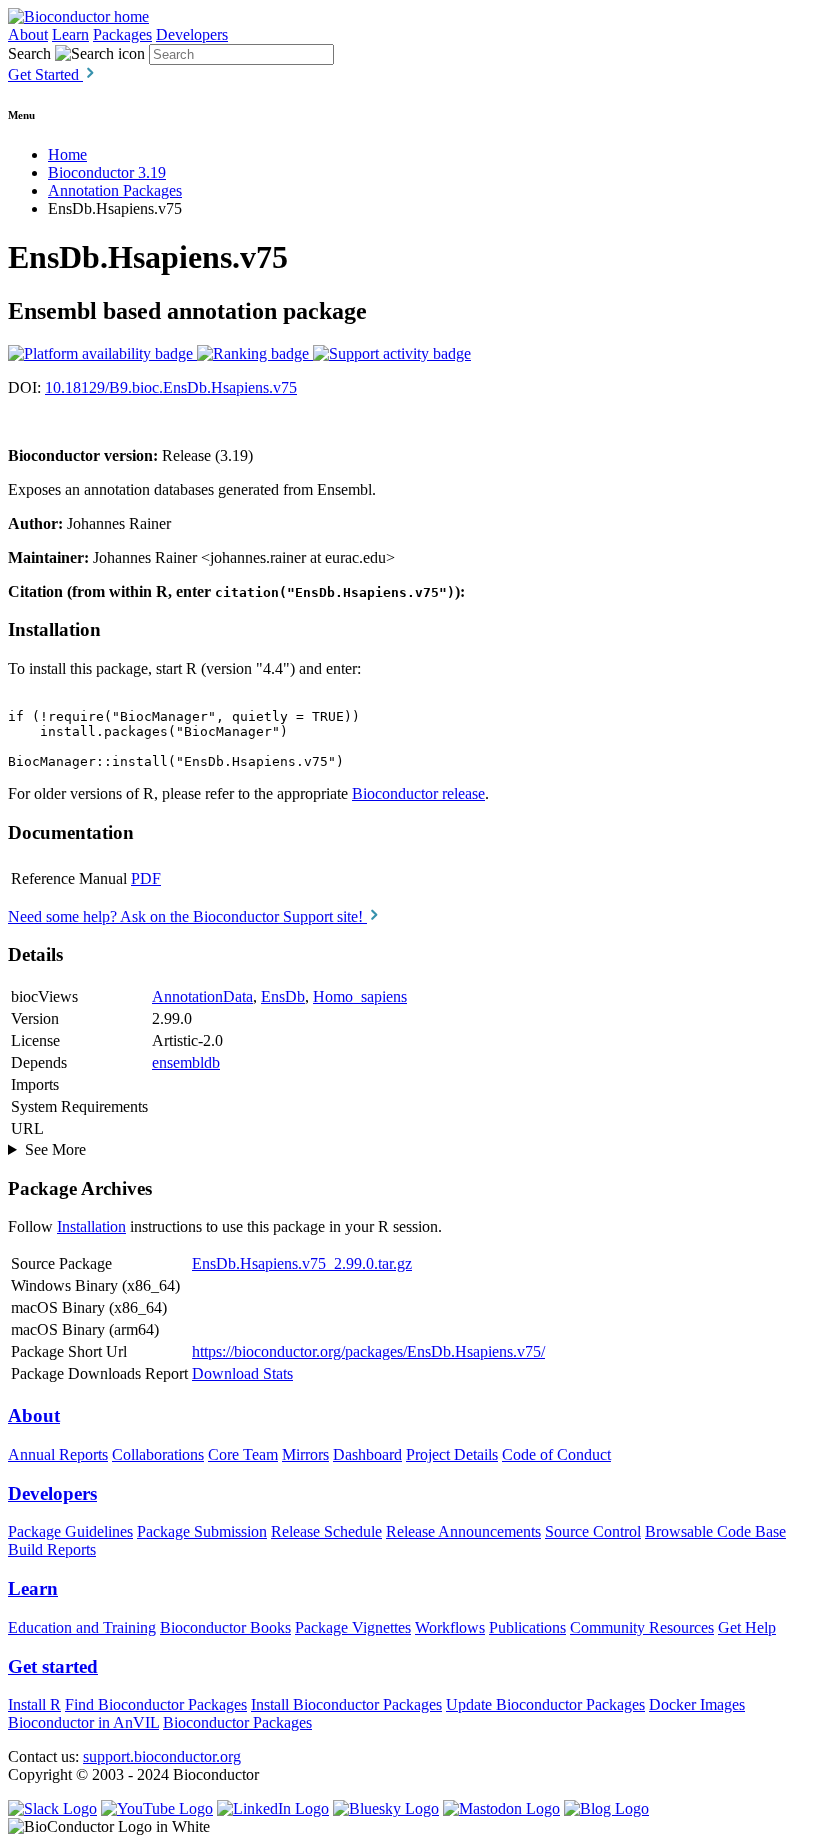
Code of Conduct (556, 1454)
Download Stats (242, 1373)
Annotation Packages (115, 190)
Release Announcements (463, 1531)
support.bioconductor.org (162, 1756)
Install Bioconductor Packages (346, 1704)
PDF (146, 878)
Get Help (747, 1627)
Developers (192, 34)
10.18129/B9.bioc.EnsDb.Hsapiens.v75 (171, 387)
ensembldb (186, 1062)
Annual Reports (58, 1454)
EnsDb (283, 996)
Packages (122, 34)
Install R (34, 1704)
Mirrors (305, 1454)
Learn (70, 34)
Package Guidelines (70, 1531)
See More (55, 1149)
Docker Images (697, 1704)
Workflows (450, 1627)
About (28, 34)
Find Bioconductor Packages (156, 1704)
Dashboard (367, 1454)
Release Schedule (326, 1531)
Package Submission (202, 1531)
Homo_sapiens (360, 996)
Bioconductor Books (225, 1627)
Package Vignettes (353, 1627)
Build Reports (52, 1549)
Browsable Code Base (715, 1531)
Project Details (452, 1454)
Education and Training (82, 1627)
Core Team (243, 1454)
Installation (91, 1226)
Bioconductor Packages (237, 1722)
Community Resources (642, 1627)
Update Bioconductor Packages (545, 1704)
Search (29, 53)
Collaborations (158, 1454)
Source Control (593, 1531)
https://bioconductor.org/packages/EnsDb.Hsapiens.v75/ (368, 1351)
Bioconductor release (418, 793)
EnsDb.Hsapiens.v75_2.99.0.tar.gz (302, 1263)
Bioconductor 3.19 (107, 172)
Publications (527, 1627)
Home (67, 154)
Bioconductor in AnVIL (83, 1722)
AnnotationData (202, 996)
